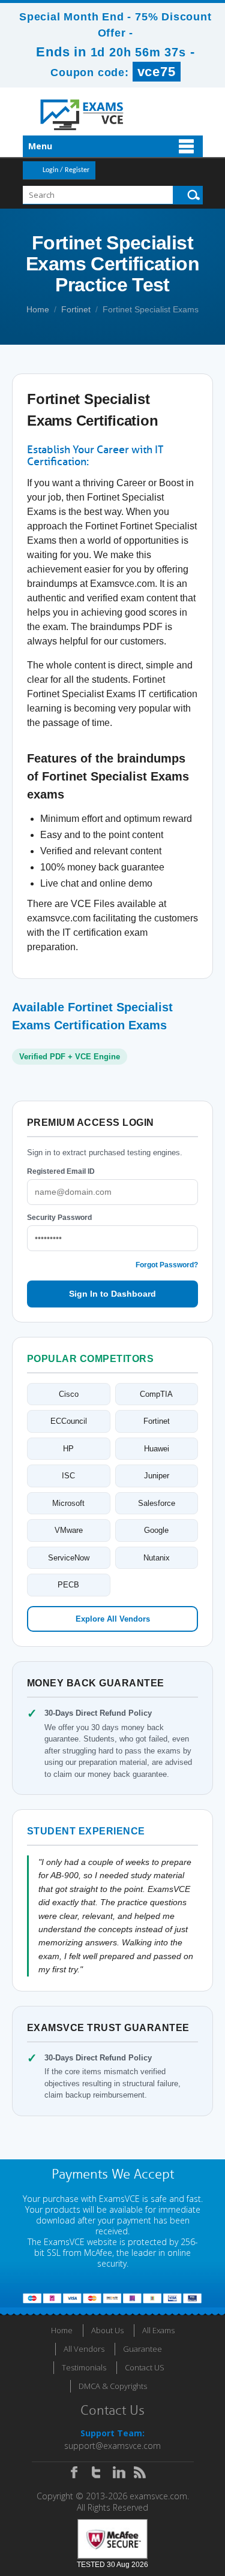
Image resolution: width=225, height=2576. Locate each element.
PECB (68, 1585)
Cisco (69, 1394)
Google (156, 1530)
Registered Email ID (61, 1171)
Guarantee (142, 2349)
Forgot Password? (167, 1265)
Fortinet (76, 309)
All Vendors (84, 2349)
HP (68, 1449)
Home (38, 309)
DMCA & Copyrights (113, 2386)
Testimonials (84, 2367)
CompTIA (156, 1394)
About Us (107, 2330)
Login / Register (66, 170)
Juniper (157, 1476)
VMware (69, 1530)
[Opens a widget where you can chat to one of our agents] (143, 2507)
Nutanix (157, 1558)
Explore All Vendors (113, 1619)
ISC (68, 1476)
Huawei (157, 1449)
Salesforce (157, 1503)
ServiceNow (69, 1558)
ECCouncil (69, 1421)
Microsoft (68, 1503)
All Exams (158, 2330)
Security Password (59, 1218)
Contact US (145, 2367)
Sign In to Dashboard (112, 1294)
